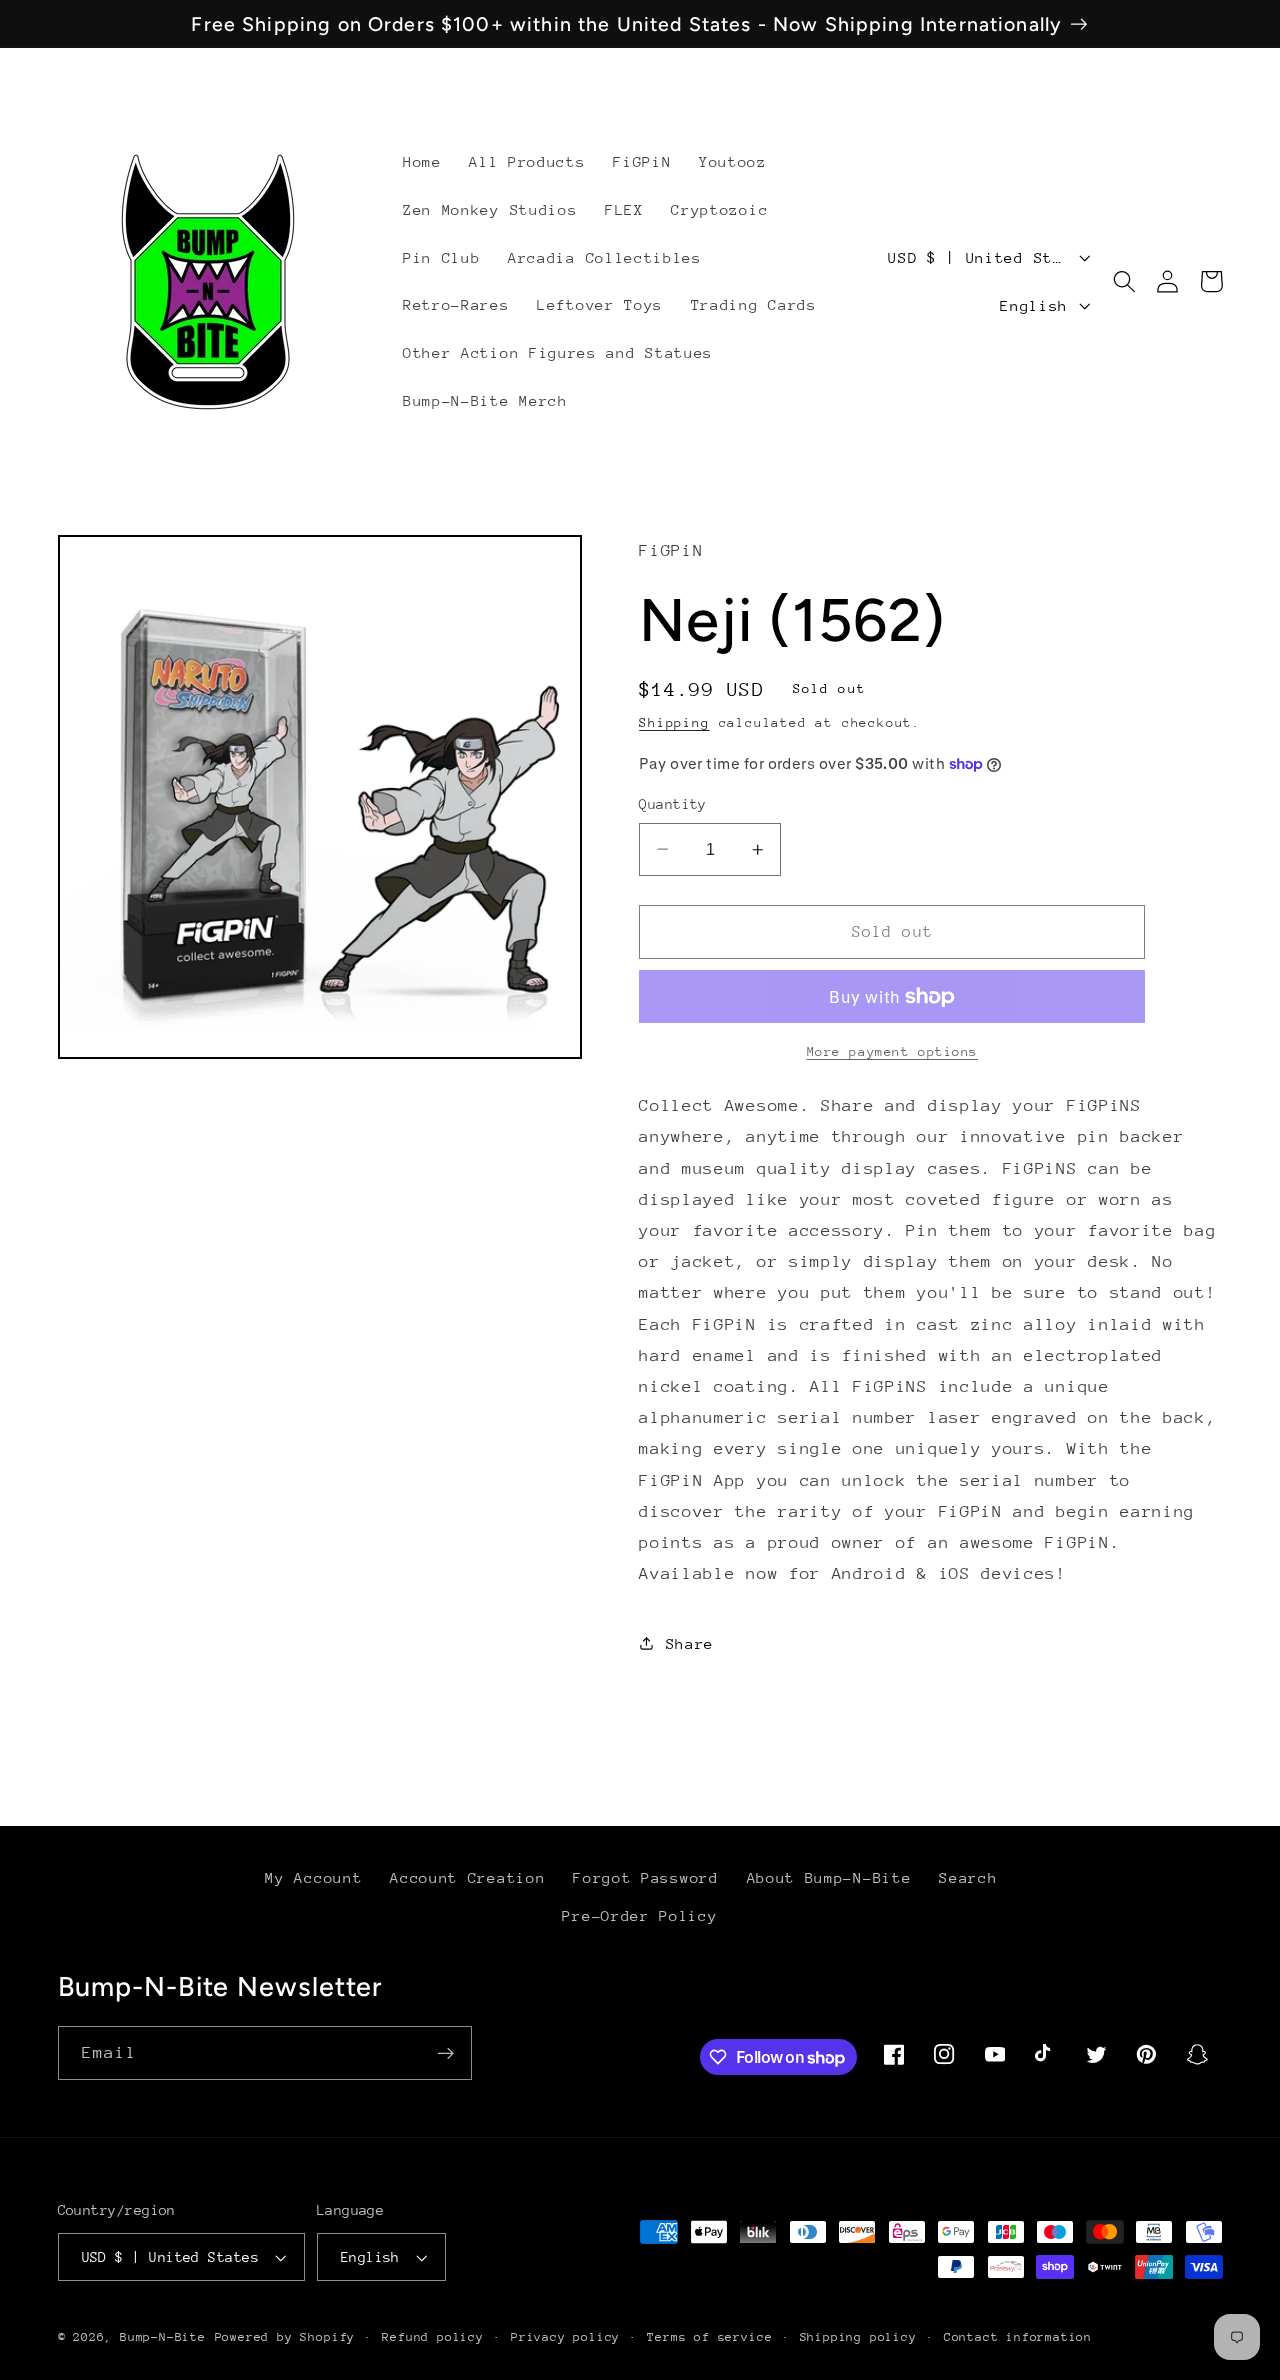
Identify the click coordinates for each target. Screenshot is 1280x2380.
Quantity (673, 804)
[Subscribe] (445, 2053)
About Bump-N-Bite (829, 1877)
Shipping (674, 721)
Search (968, 1877)
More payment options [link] (893, 1050)
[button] (1124, 281)
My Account (313, 1877)
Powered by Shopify (285, 2337)
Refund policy (432, 2337)
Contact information (1018, 2337)
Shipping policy (858, 2337)
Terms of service (709, 2337)
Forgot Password (645, 1877)
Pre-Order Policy (639, 1915)
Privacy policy (565, 2337)
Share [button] (690, 1643)
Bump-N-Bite (163, 2337)
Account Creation (467, 1877)
